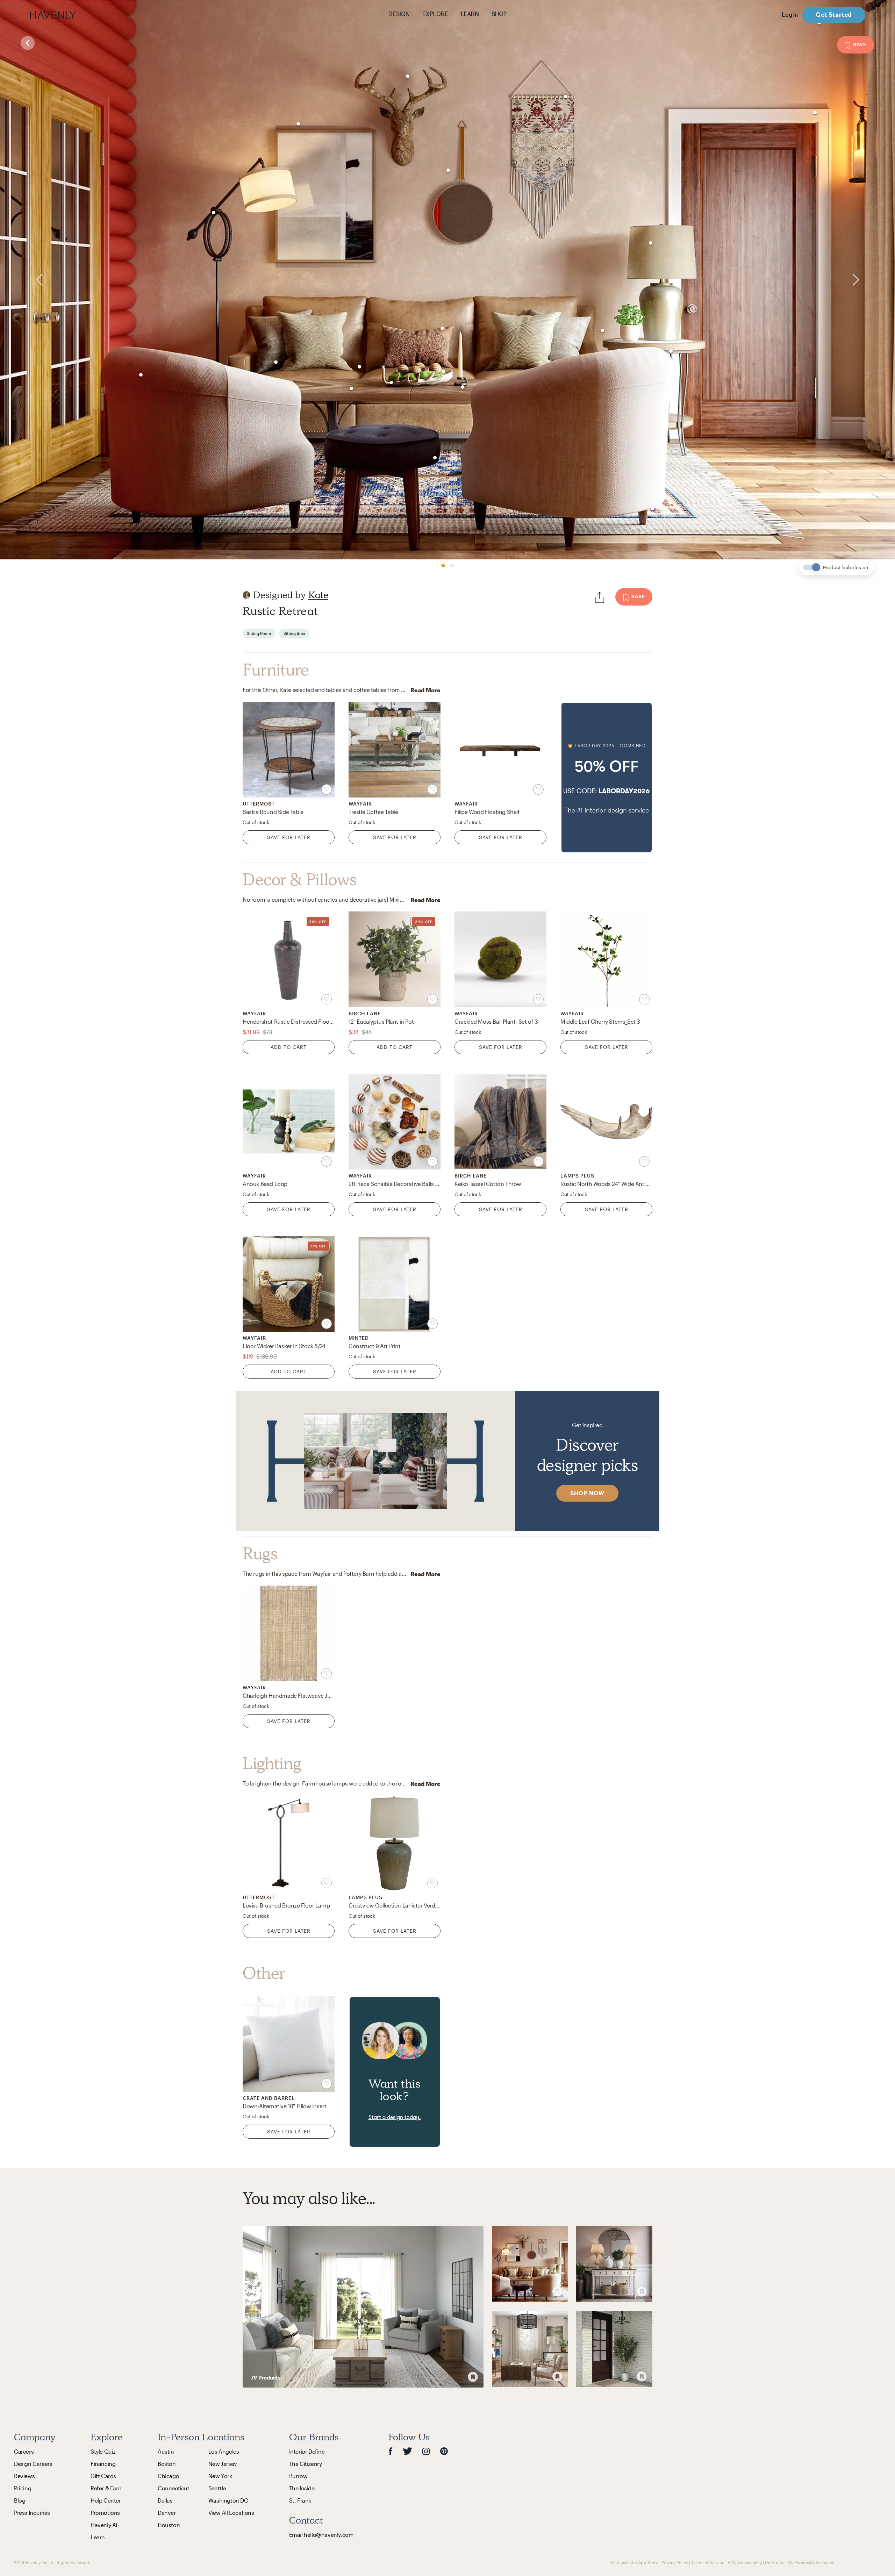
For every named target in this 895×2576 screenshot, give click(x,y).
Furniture (276, 670)
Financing (103, 2464)
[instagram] (426, 2451)
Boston (167, 2464)
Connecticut (174, 2488)
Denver (167, 2513)
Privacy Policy (675, 2562)
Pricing (23, 2488)
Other (264, 1973)
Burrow (298, 2476)
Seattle (217, 2488)
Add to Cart (289, 1047)
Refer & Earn (106, 2488)
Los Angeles (224, 2451)
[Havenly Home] (75, 15)
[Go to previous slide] (22, 280)
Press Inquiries (32, 2513)
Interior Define (307, 2451)
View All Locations (231, 2513)
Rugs (260, 1554)
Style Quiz (103, 2451)
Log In (790, 15)
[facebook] (391, 2451)
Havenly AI (104, 2525)
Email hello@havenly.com (321, 2535)
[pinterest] (444, 2451)
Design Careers (33, 2464)
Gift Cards (103, 2476)
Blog (20, 2500)
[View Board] (363, 2307)
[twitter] (407, 2451)
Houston (169, 2525)
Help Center (106, 2500)
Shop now (587, 1493)
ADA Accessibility (745, 2562)
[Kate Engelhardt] (246, 595)
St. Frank (300, 2500)
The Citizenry (306, 2464)
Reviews (24, 2476)
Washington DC (228, 2500)
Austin (166, 2451)
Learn (98, 2537)
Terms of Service (708, 2562)
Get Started (834, 15)
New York (220, 2476)
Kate (318, 595)
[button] (607, 778)
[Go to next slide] (873, 280)
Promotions (105, 2513)
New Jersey (223, 2464)
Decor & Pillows (300, 880)
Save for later (289, 837)
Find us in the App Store (635, 2562)
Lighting (272, 1763)
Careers (24, 2451)
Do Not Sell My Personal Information (800, 2562)
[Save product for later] (327, 789)
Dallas (165, 2500)
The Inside (302, 2488)
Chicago (168, 2476)
